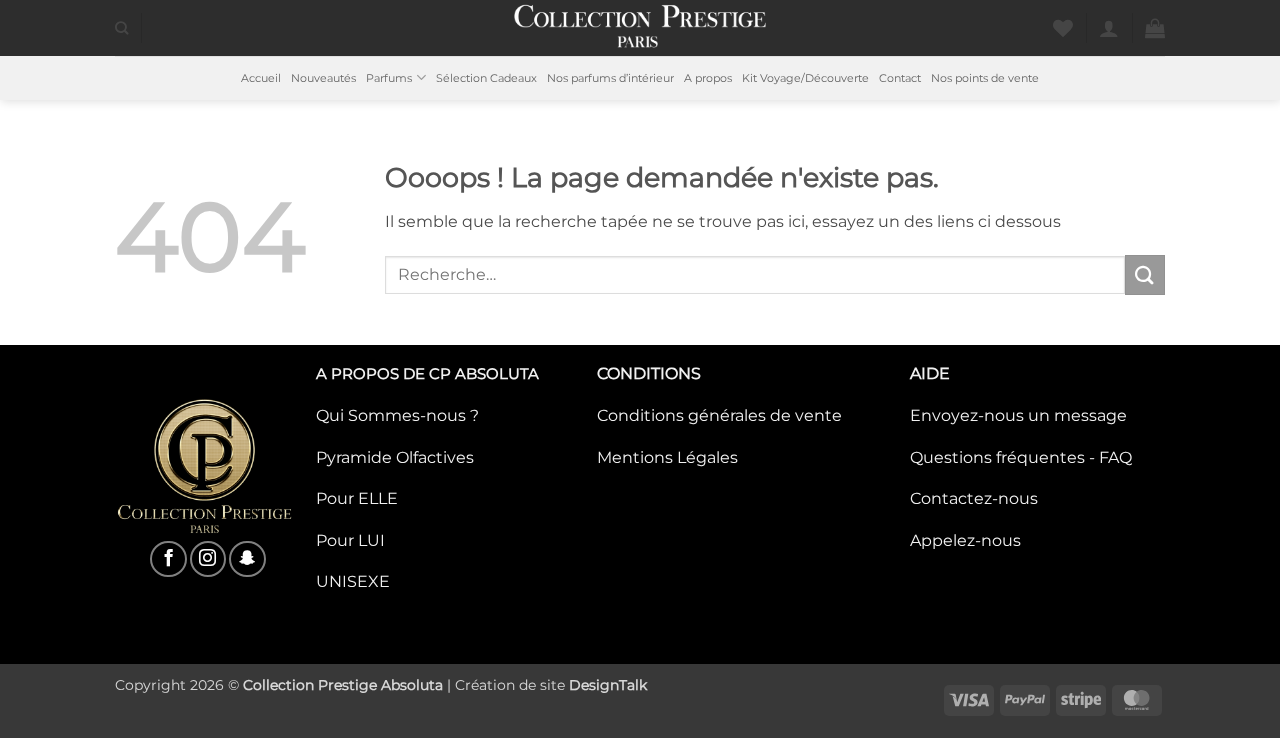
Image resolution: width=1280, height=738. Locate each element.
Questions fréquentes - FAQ (1021, 457)
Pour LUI (350, 540)
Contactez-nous (974, 498)
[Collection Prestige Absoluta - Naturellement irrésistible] (640, 28)
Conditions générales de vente (719, 415)
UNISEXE (353, 581)
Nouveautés (323, 78)
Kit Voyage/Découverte (805, 78)
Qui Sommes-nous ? (397, 415)
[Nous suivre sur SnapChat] (247, 559)
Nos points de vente (985, 78)
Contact (900, 78)
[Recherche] (121, 28)
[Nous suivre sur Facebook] (168, 559)
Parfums (389, 78)
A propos (708, 78)
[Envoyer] (1145, 274)
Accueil (261, 78)
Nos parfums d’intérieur (610, 78)
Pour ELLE (357, 498)
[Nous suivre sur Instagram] (208, 559)
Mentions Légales (667, 457)
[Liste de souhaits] (1063, 28)
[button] (1109, 28)
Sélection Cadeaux (486, 78)
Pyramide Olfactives (395, 457)
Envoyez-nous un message (1018, 415)
